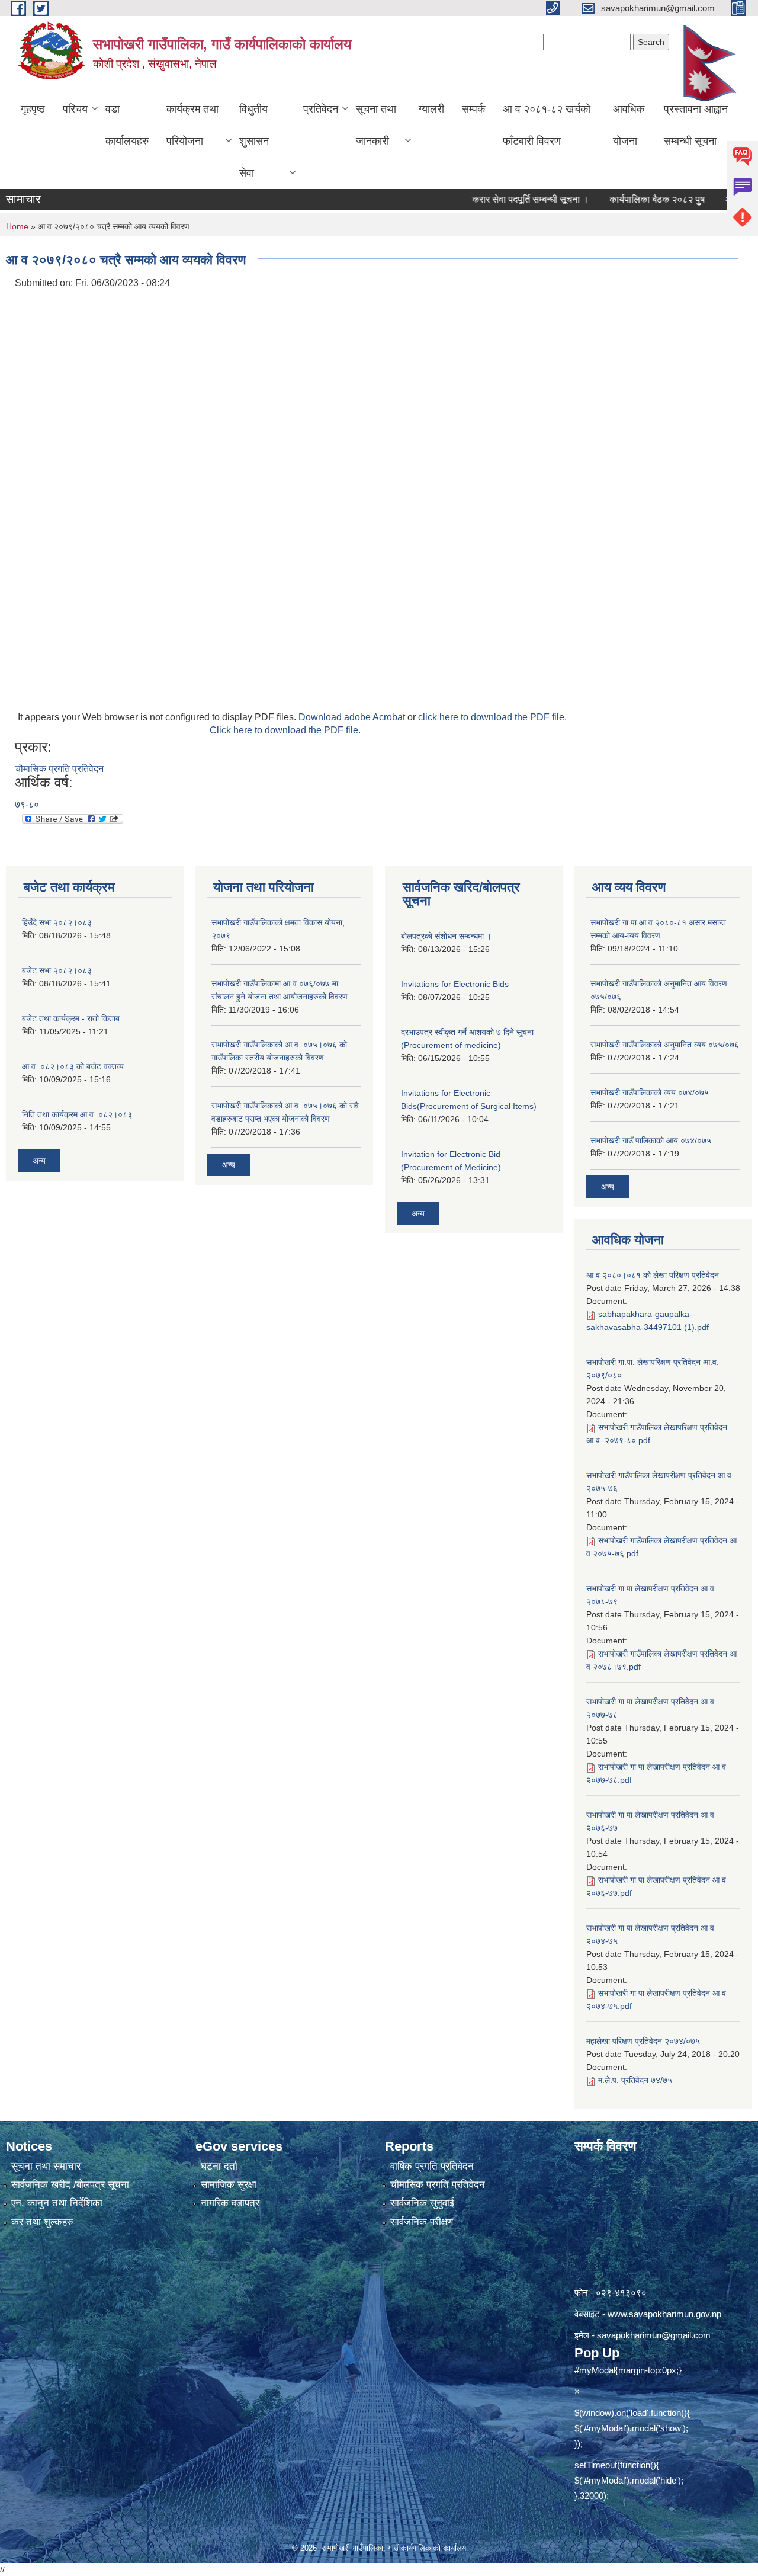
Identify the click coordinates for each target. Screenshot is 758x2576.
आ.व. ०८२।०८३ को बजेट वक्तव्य (73, 1066)
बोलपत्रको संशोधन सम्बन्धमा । (446, 936)
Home (17, 226)
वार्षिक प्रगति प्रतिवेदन (432, 2166)
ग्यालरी (431, 109)
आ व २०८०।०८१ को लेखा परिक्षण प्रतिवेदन (653, 1275)
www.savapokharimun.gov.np (664, 2314)
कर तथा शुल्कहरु (42, 2222)
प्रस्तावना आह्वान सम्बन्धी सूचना (696, 125)
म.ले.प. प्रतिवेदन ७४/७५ (635, 2080)
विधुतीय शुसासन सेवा (254, 141)
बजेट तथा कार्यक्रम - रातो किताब (71, 1018)
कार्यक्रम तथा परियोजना (192, 125)
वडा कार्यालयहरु (127, 125)
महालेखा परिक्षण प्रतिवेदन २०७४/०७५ (643, 2041)
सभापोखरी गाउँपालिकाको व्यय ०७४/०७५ (650, 1092)
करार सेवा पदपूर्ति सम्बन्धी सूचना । (494, 199)
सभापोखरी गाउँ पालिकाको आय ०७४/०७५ (651, 1140)
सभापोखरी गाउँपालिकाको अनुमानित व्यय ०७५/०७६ (665, 1045)
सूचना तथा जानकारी (376, 125)
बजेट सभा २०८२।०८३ (57, 970)
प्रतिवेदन (321, 109)
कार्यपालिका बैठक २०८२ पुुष (621, 199)
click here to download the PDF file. (492, 717)
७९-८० (27, 804)
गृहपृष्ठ (33, 109)
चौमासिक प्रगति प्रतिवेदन (59, 769)
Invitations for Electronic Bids (455, 984)
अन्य (39, 1161)
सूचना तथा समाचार (46, 2166)
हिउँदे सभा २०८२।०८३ (57, 922)
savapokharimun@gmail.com (654, 2335)
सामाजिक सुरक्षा (229, 2185)
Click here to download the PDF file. (285, 730)
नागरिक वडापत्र (230, 2203)
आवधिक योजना (629, 125)
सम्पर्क (473, 109)
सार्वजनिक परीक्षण (422, 2222)
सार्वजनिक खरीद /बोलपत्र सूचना (70, 2185)
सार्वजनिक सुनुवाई (422, 2203)
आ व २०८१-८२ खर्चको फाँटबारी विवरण (547, 125)
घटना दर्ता (219, 2166)
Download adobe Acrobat (353, 717)
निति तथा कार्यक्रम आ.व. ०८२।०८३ (77, 1114)
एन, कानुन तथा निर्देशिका (57, 2203)
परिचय (75, 109)
